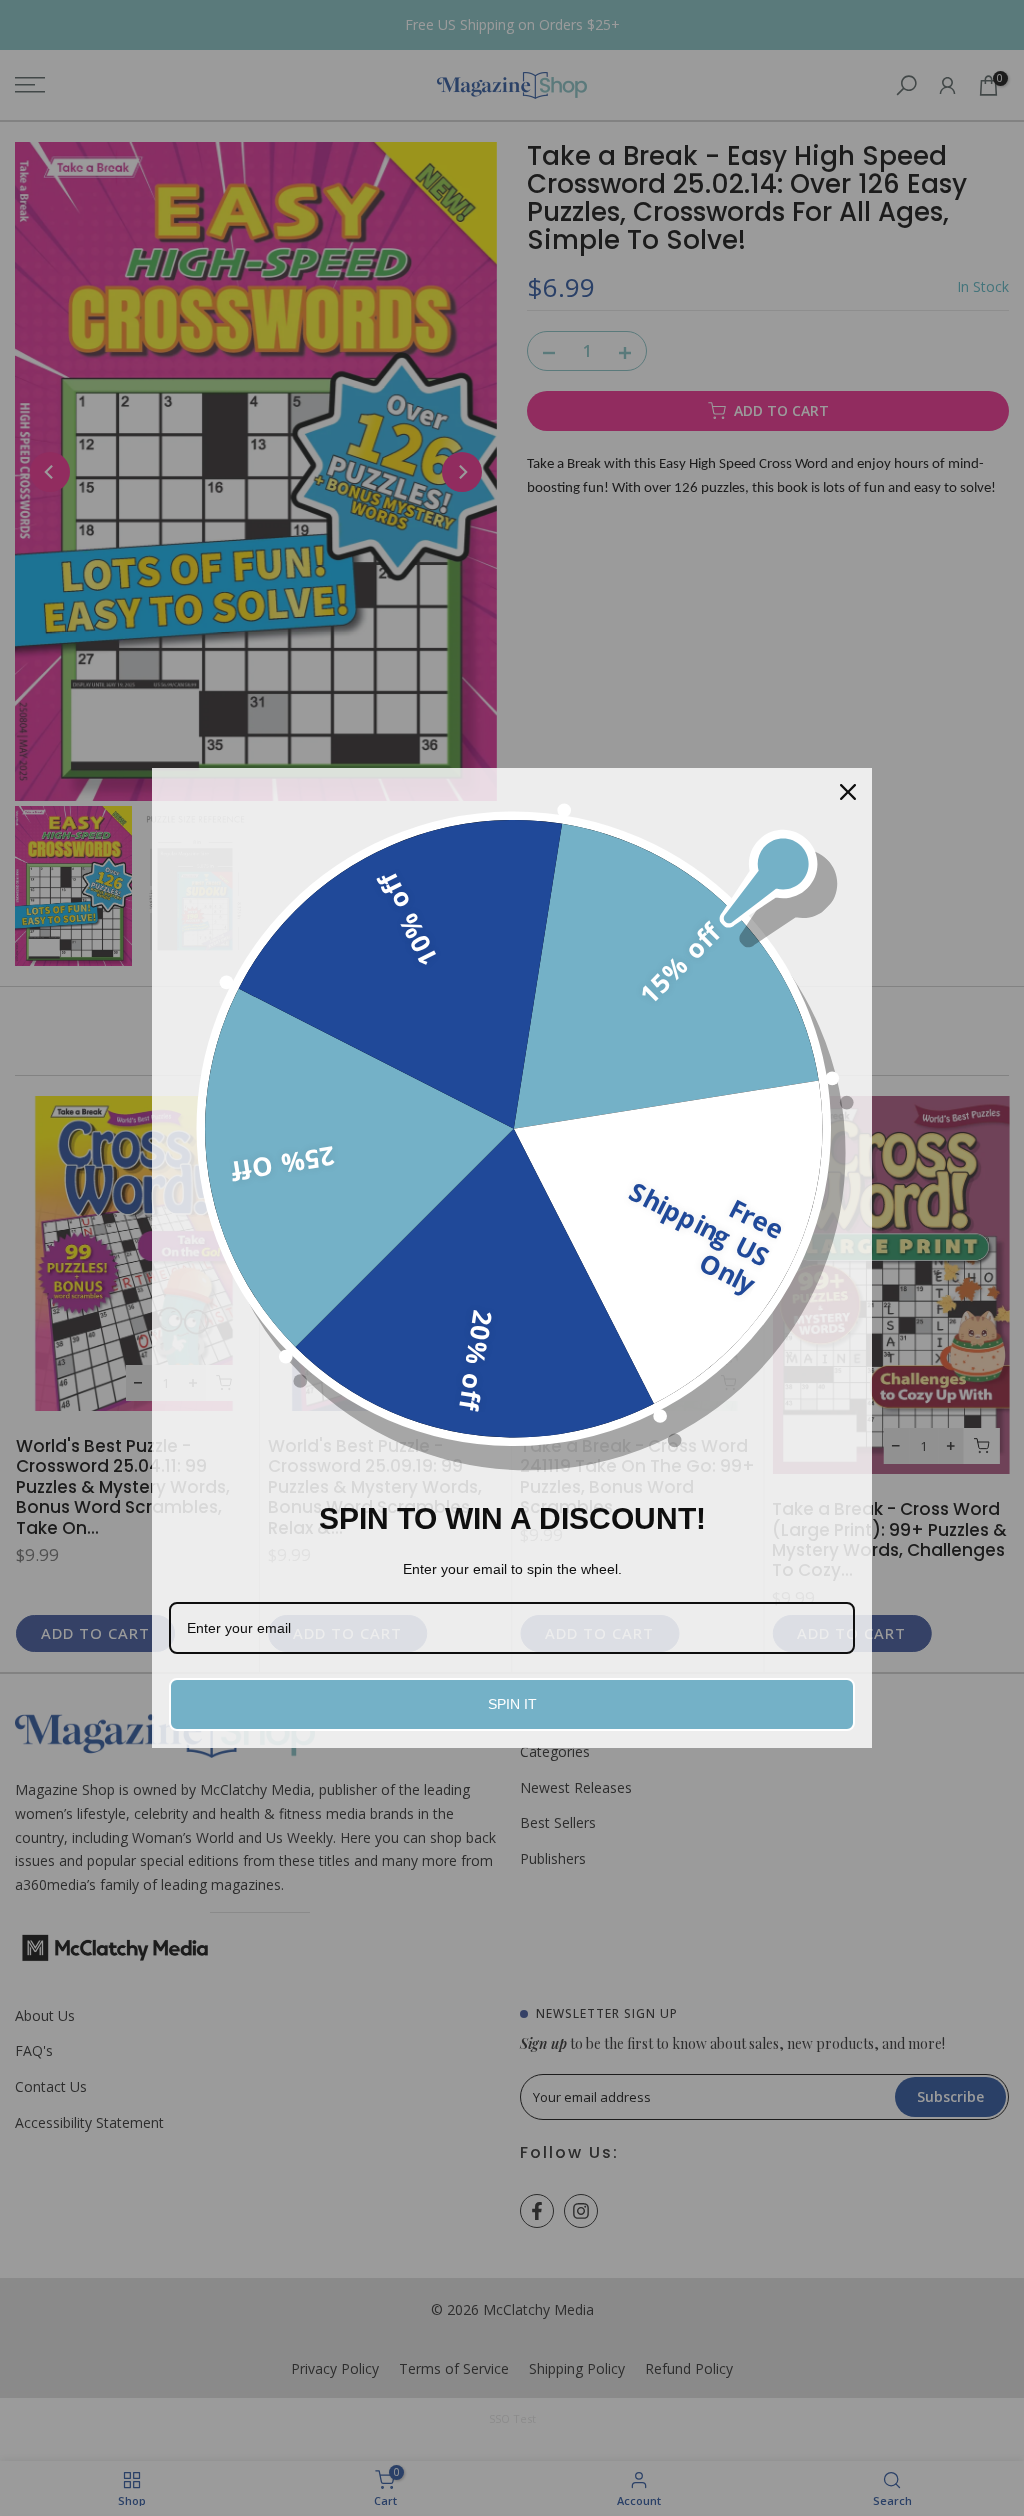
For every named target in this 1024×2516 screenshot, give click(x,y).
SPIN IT (512, 1704)
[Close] (848, 792)
